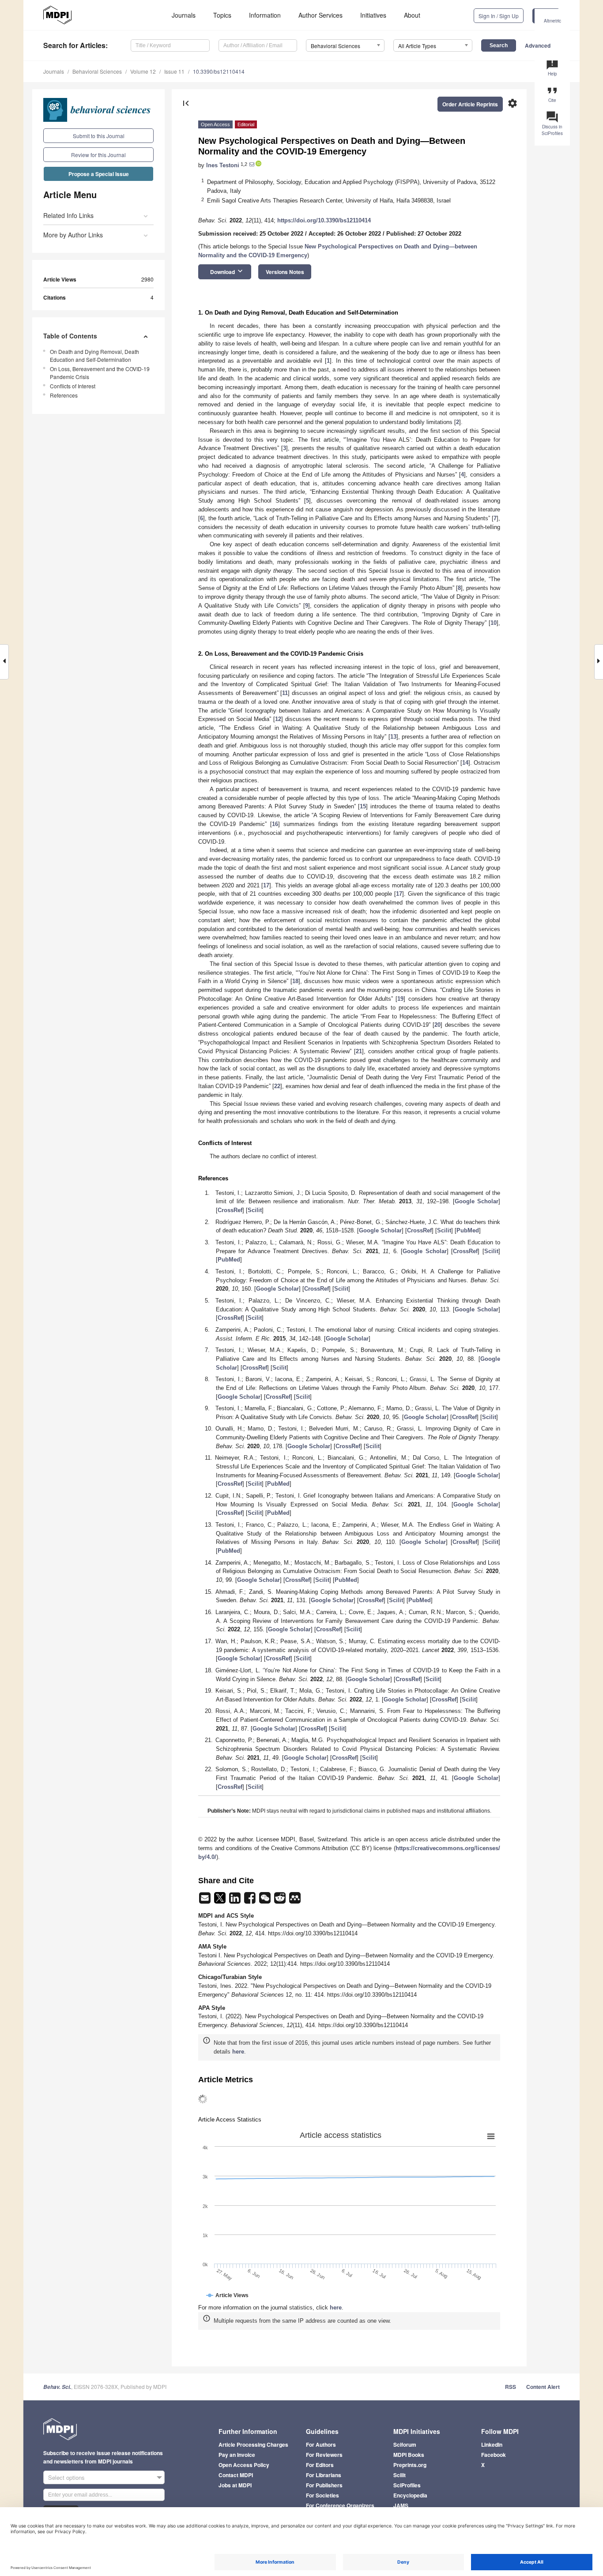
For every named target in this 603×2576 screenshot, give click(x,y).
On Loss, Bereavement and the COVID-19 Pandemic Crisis (100, 373)
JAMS (401, 2505)
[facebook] (251, 1901)
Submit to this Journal (99, 136)
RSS (511, 2387)
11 (285, 693)
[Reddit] (281, 1901)
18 (295, 981)
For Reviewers (324, 2455)
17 (266, 885)
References (64, 395)
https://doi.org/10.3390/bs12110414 (324, 220)
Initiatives (373, 15)
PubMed (468, 1230)
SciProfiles (407, 2485)
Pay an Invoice (237, 2455)
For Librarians (324, 2475)
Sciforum (405, 2445)
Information (265, 15)
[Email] (206, 1901)
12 (278, 719)
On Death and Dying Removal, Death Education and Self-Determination (94, 355)
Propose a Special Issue (99, 174)
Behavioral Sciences (97, 71)
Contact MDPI (236, 2475)
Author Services (320, 15)
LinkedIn (492, 2445)
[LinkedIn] (236, 1901)
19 (400, 999)
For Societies (322, 2495)
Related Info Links (68, 215)
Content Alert (543, 2387)
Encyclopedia (410, 2495)
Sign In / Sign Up (499, 16)
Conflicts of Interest (73, 386)
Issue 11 (174, 71)
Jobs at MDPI (235, 2485)
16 (275, 824)
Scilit (255, 1210)
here (238, 2052)
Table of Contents (70, 336)
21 (359, 1051)
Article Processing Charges (253, 2445)
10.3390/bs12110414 (219, 71)
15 (363, 806)
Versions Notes (285, 272)
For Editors (320, 2465)
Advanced (538, 45)
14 (465, 763)
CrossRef (230, 1210)
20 (437, 1025)
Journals (184, 15)
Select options (66, 2477)
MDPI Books (409, 2455)
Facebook (494, 2455)
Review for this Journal (98, 155)
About (412, 15)
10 (494, 623)
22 (277, 1086)
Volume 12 (143, 71)
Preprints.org (410, 2465)
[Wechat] (266, 1901)
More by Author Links (73, 235)
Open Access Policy (244, 2465)
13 (393, 737)
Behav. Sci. (57, 2387)
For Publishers (324, 2485)
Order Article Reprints (470, 104)
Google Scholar (477, 1201)
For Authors (321, 2445)
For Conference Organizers (340, 2505)
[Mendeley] (295, 1901)
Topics (222, 15)
